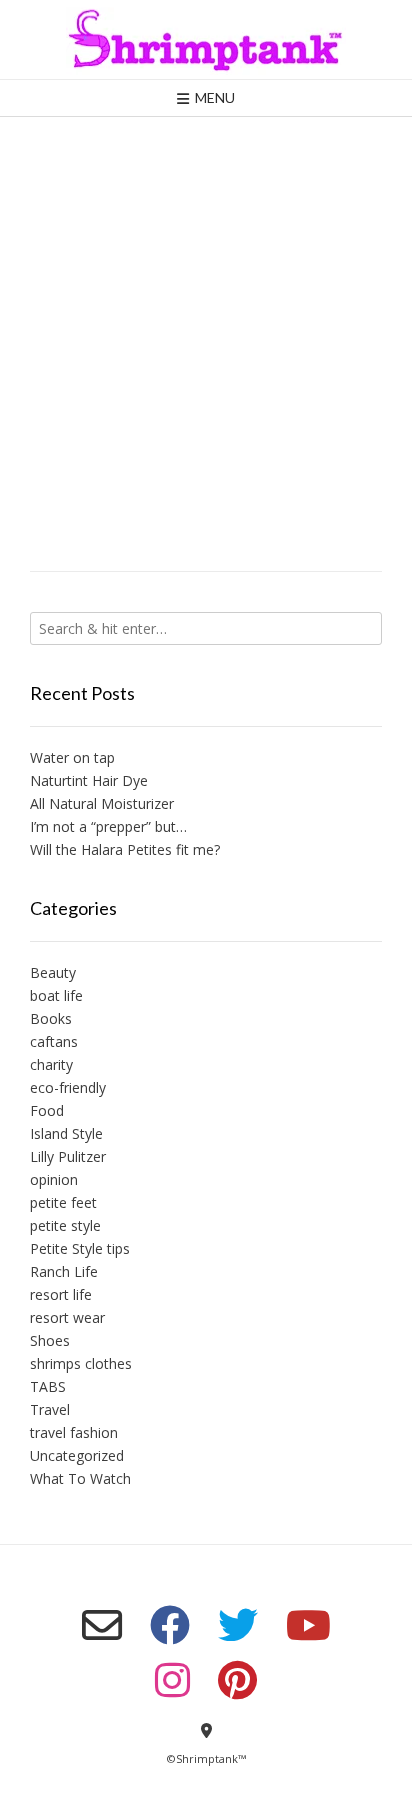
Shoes (50, 1340)
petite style (65, 1225)
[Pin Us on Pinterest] (237, 1680)
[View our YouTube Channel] (308, 1625)
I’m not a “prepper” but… (108, 826)
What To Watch (80, 1478)
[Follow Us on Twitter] (238, 1625)
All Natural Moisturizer (102, 803)
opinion (54, 1179)
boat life (56, 995)
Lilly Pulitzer (68, 1156)
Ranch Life (64, 1271)
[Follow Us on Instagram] (172, 1680)
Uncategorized (77, 1455)
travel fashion (74, 1432)
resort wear (67, 1317)
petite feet (63, 1202)
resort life (61, 1294)
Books (51, 1018)
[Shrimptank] (206, 39)
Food (47, 1110)
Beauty (53, 972)
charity (51, 1064)
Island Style (66, 1133)
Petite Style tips (80, 1248)
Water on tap (72, 757)
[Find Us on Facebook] (170, 1625)
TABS (48, 1386)
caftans (54, 1041)
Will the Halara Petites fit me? (125, 849)
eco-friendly (68, 1087)
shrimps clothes (81, 1363)
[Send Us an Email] (102, 1625)
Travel (50, 1409)
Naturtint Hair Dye (89, 780)
